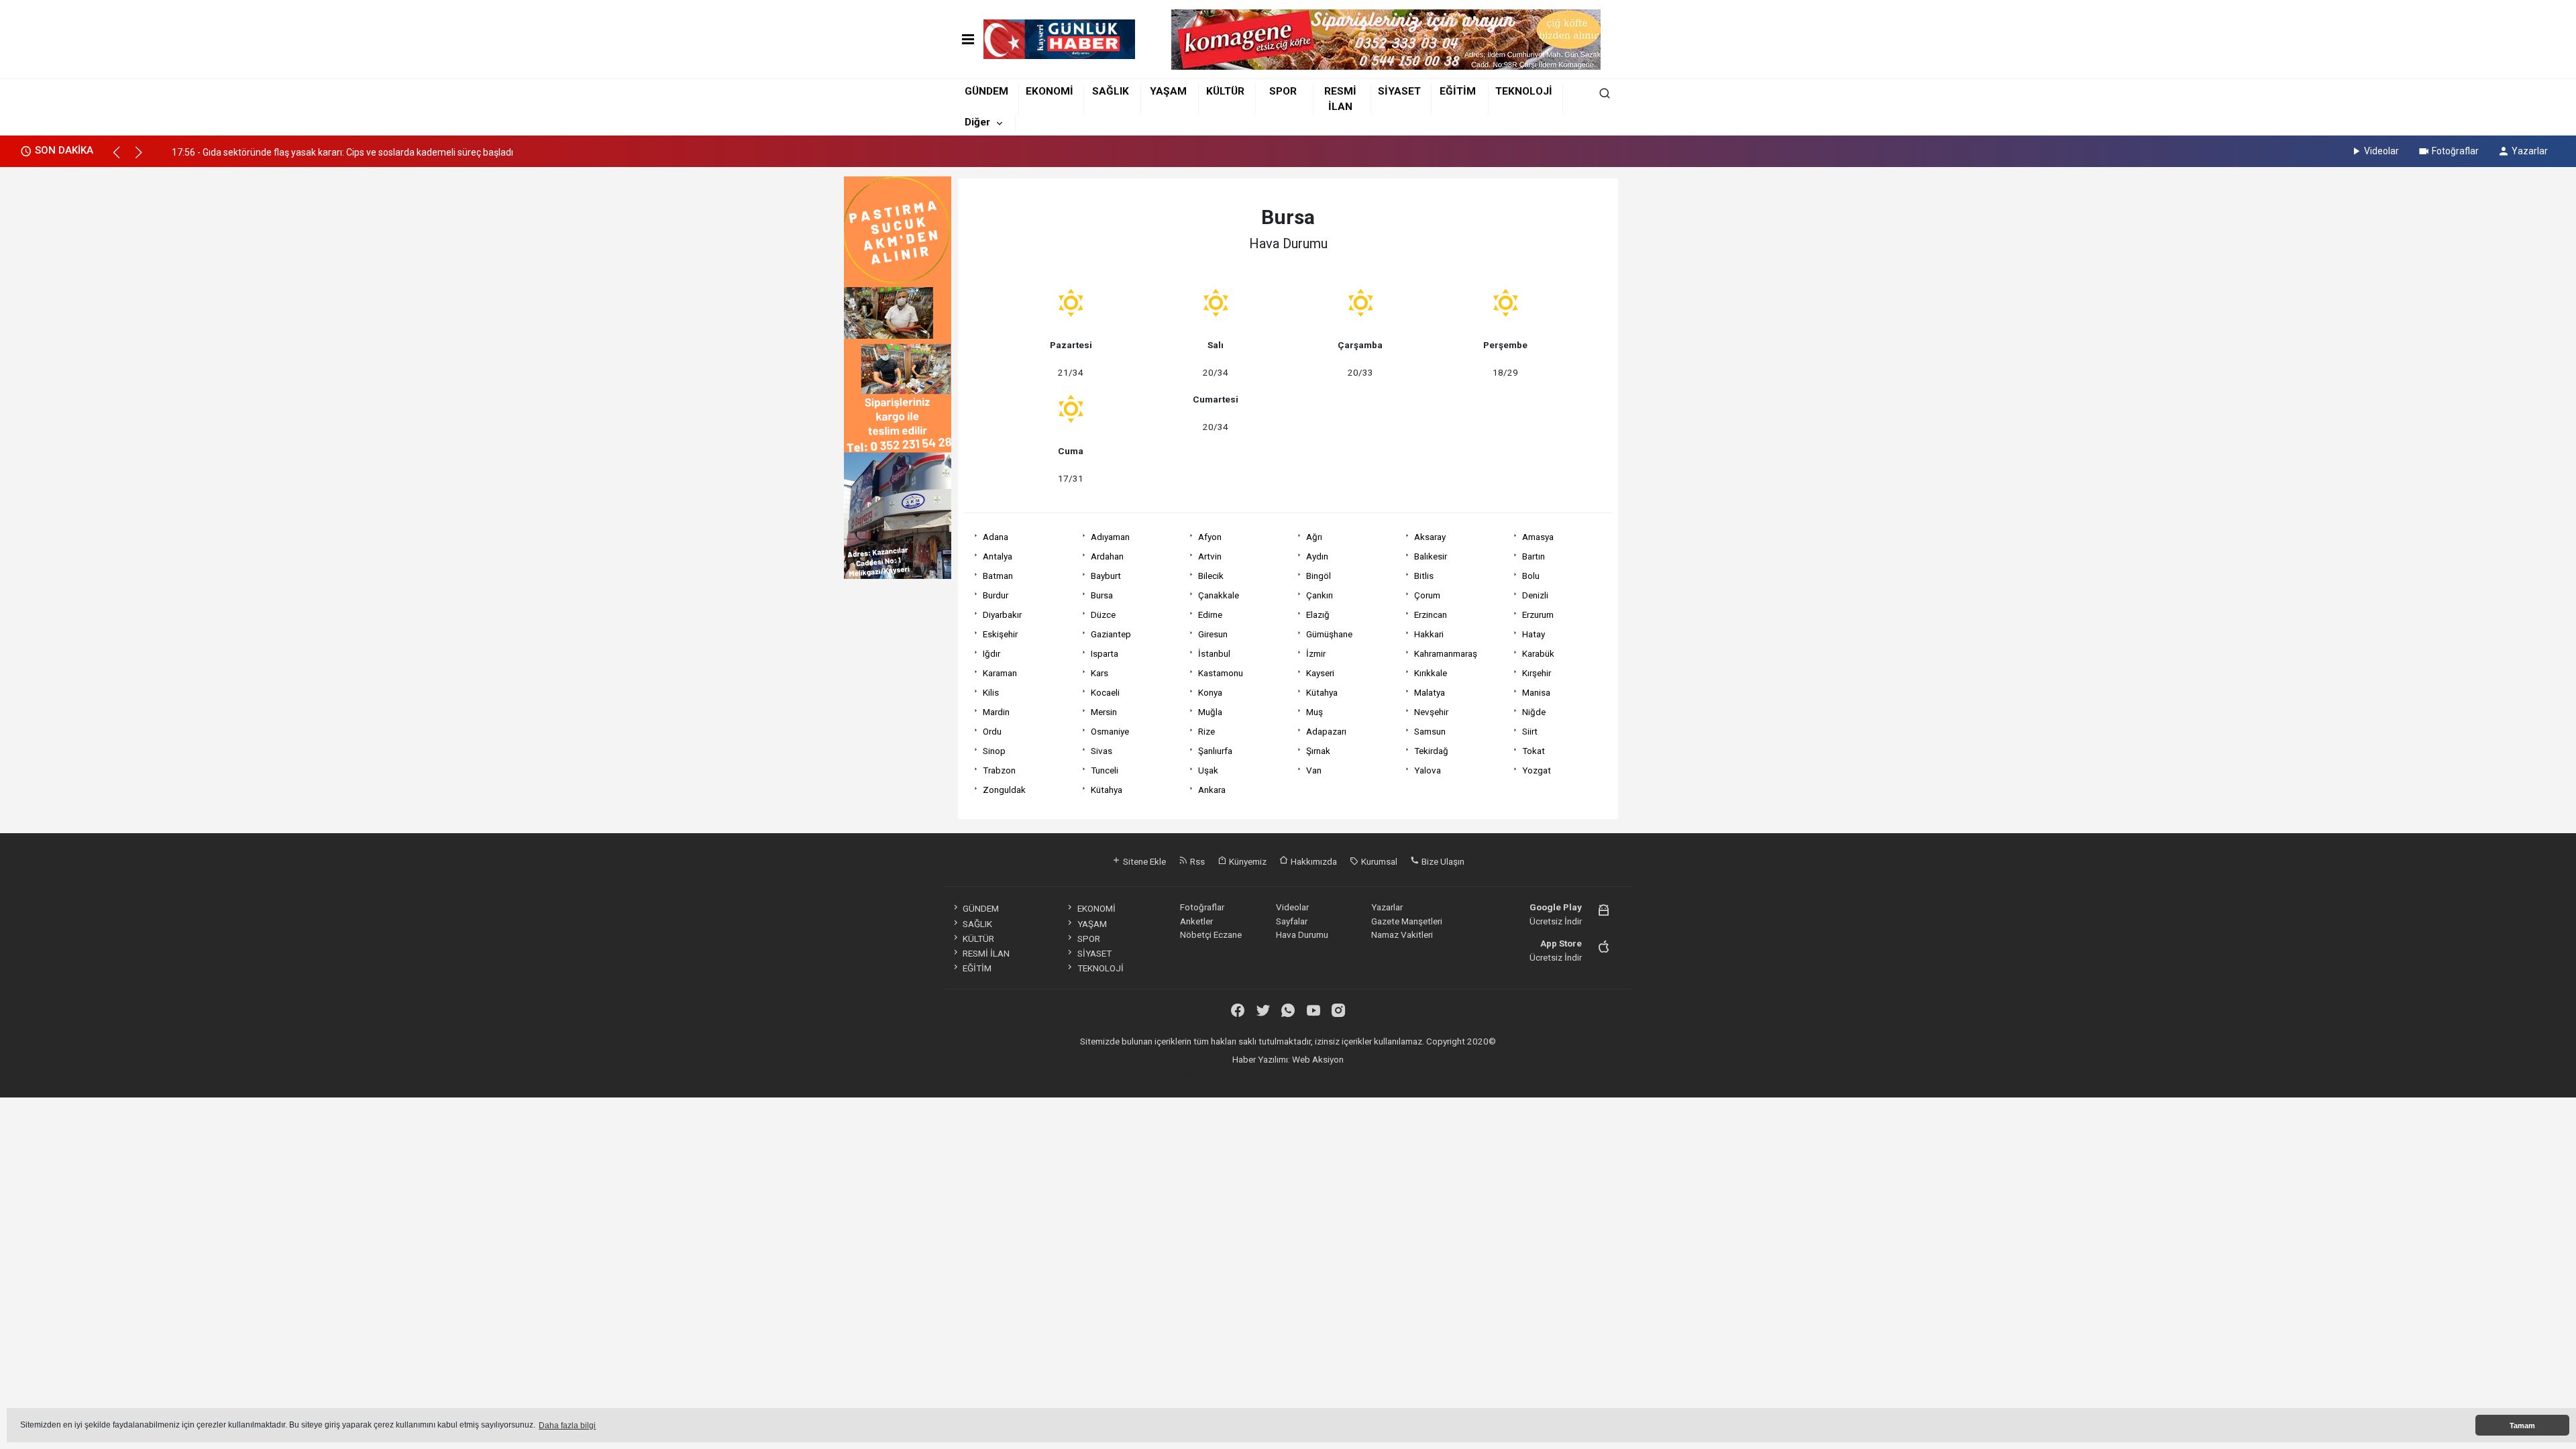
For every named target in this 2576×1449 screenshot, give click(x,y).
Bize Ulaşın (1442, 861)
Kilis (991, 692)
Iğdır (991, 653)
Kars (1099, 673)
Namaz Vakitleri (1402, 934)
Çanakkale (1219, 595)
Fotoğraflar (2455, 151)
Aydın (1317, 556)
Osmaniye (1110, 731)
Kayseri (1320, 673)
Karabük (1538, 653)
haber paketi (1239, 1073)
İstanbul (1214, 653)
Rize (1206, 731)
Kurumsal (1378, 861)
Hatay (1534, 634)
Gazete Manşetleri (1407, 921)
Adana (996, 537)
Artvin (1210, 556)
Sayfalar (1292, 921)
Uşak (1208, 770)
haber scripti (1290, 1073)
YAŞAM (1168, 91)
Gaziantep (1111, 634)
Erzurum (1538, 614)
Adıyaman (1110, 537)
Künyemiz (1247, 861)
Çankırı (1320, 595)
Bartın (1534, 556)
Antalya (998, 556)
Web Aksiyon (1318, 1059)
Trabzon (999, 770)
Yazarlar (2530, 151)
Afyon (1210, 537)
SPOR (1283, 91)
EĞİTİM (1458, 91)
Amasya (1538, 537)
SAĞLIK (1111, 91)
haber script (1393, 1073)
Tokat (1534, 751)
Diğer (977, 122)
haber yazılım (1342, 1073)
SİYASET (1399, 91)
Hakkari (1429, 634)
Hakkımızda (1313, 861)
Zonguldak (1004, 790)
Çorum (1427, 595)
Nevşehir (1431, 712)
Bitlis (1424, 576)
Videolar (2381, 151)
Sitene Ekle (1143, 861)
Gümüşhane (1329, 634)
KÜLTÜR (1225, 91)
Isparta (1105, 653)
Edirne (1210, 614)
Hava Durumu (1302, 934)
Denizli (1535, 595)
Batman (998, 576)
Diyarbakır (1002, 614)
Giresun (1213, 634)
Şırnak (1318, 751)
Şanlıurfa (1215, 751)
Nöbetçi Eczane (1211, 934)
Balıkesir (1431, 556)
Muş (1314, 712)
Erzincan (1431, 614)
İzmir (1316, 653)
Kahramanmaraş (1446, 653)
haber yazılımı (1186, 1073)
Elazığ (1318, 614)
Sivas (1102, 751)
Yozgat (1537, 770)
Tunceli (1105, 770)
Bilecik (1211, 576)
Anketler (1196, 921)
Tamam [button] (2522, 1426)
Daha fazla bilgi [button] (567, 1426)
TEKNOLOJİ (1524, 91)
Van (1314, 770)
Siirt (1530, 731)
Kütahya (1322, 692)
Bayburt (1106, 576)
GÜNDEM (986, 91)
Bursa (1102, 595)
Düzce (1103, 614)
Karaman (1000, 673)
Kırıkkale (1431, 673)
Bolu (1531, 576)
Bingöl (1319, 576)
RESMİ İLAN (986, 953)
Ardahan (1107, 556)
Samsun (1430, 731)
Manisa (1536, 692)
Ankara (1212, 790)
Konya (1210, 692)
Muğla (1210, 712)
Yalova (1428, 770)
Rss (1196, 861)
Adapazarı (1326, 731)
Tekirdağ (1431, 751)
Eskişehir (1000, 634)
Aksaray (1430, 537)
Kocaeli (1105, 692)
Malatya (1430, 692)
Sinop (994, 751)
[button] (122, 158)
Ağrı (1314, 537)
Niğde (1534, 712)
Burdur (996, 595)
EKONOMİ (1050, 91)
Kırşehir (1537, 673)
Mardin (996, 712)
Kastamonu (1221, 673)
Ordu (992, 731)
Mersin (1104, 712)
